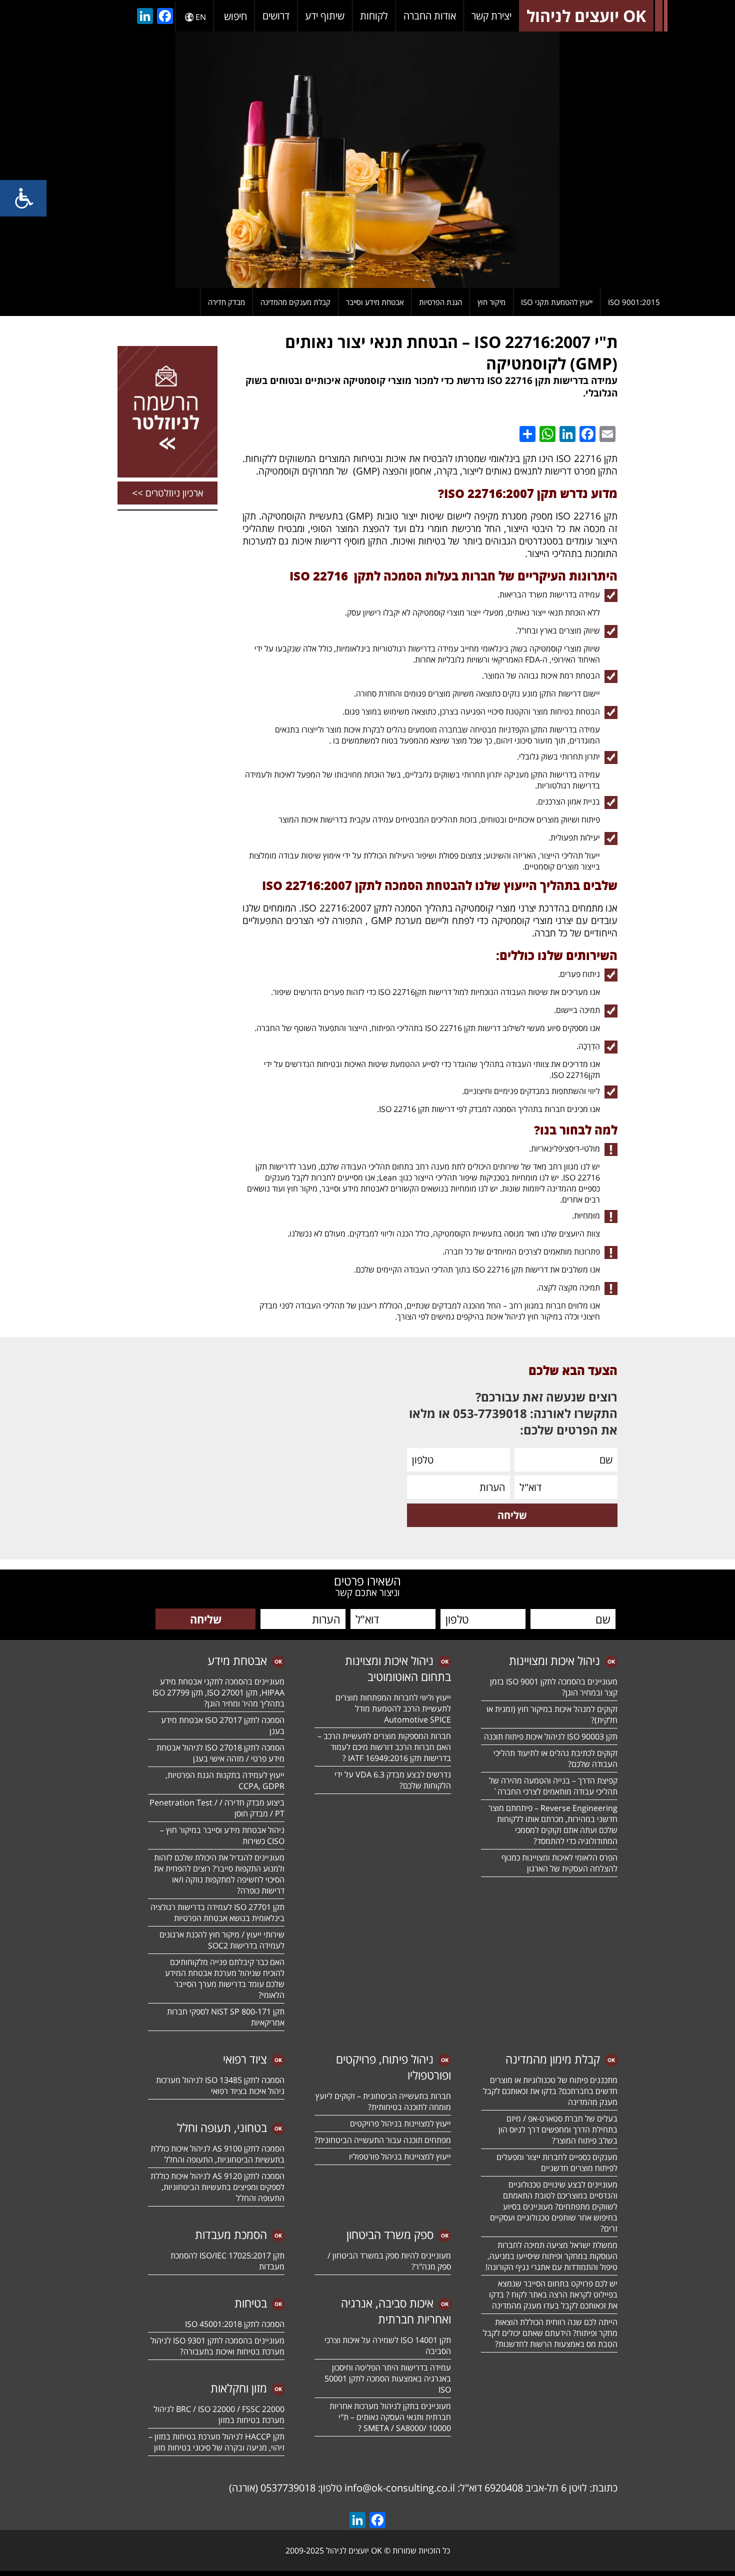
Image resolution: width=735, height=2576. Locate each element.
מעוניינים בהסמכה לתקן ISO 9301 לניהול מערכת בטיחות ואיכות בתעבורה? (217, 2346)
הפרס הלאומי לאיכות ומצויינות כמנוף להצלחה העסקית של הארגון (559, 1863)
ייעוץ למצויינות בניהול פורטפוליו (400, 2156)
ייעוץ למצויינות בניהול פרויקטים (400, 2123)
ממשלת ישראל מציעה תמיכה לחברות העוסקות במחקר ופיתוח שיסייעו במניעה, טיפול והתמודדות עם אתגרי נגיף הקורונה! (551, 2256)
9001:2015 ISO (634, 302)
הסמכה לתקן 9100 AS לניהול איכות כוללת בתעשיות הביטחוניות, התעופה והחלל (217, 2154)
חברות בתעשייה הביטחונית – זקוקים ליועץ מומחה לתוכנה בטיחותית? (383, 2101)
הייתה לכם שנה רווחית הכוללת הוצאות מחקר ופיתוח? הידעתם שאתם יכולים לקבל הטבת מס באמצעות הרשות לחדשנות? (550, 2333)
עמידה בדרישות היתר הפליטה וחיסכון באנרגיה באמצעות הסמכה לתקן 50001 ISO (388, 2378)
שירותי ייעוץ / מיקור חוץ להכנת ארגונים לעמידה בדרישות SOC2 (222, 1940)
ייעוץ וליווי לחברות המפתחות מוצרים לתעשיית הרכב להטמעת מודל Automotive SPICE (393, 1708)
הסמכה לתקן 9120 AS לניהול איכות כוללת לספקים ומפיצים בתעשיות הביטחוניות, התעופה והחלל (217, 2187)
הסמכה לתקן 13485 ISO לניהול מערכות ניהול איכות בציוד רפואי (220, 2085)
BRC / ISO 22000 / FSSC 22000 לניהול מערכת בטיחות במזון (219, 2414)
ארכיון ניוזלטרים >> (168, 493)
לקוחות (374, 16)
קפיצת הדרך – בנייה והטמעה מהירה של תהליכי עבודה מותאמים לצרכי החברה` (553, 1786)
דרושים (276, 16)
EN (201, 17)
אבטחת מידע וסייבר (375, 302)
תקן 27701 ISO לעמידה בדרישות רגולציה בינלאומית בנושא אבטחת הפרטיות (217, 1912)
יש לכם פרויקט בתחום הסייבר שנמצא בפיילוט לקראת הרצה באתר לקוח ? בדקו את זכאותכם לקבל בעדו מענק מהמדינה (553, 2294)
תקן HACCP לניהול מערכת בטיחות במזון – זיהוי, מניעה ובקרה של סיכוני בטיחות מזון (216, 2442)
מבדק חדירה (226, 302)
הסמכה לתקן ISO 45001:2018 (235, 2324)
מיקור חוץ (491, 302)
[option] (367, 160)
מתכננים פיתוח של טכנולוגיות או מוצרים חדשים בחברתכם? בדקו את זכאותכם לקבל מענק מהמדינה (550, 2091)
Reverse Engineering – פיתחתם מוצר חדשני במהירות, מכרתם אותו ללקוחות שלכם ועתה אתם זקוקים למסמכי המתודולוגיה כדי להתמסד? (553, 1824)
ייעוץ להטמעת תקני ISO (557, 302)
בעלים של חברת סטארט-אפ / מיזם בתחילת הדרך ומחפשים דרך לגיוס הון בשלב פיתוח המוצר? (558, 2129)
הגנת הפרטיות (440, 302)
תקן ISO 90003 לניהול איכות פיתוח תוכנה (551, 1736)
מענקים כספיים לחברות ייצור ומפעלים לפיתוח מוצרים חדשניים (557, 2162)
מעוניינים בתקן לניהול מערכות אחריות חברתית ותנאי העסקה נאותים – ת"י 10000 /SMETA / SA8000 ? (390, 2417)
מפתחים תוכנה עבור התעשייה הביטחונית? (383, 2140)
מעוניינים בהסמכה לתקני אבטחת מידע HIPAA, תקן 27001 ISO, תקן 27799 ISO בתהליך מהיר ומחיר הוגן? (217, 1692)
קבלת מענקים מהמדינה (295, 302)
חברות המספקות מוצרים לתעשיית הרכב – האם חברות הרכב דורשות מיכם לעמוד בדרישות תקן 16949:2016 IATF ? (384, 1747)
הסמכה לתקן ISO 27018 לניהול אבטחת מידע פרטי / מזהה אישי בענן (220, 1753)
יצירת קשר (491, 16)
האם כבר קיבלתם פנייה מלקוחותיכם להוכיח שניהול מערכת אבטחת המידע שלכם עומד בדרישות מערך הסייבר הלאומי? (225, 1978)
